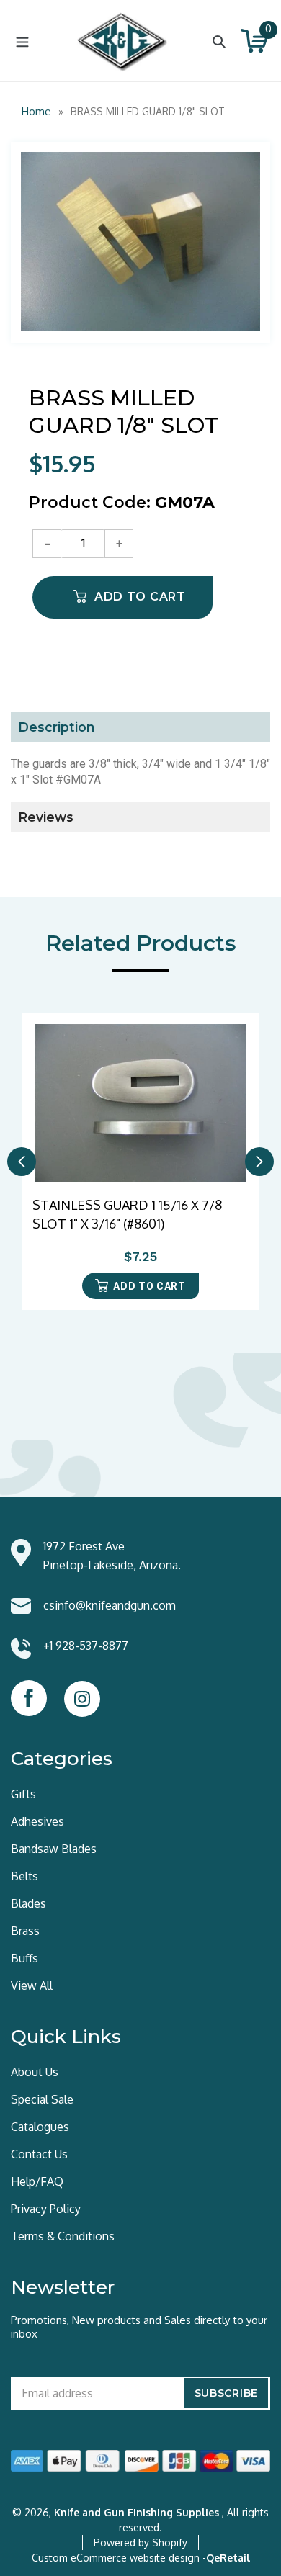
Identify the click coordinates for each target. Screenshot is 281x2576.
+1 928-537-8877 (86, 1646)
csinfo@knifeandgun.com (110, 1605)
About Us (35, 2072)
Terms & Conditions (63, 2236)
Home (36, 111)
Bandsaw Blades (54, 1849)
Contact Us (39, 2154)
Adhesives (37, 1821)
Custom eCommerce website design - (119, 2558)
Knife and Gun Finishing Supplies (137, 2512)
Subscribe (226, 2393)
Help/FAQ (37, 2181)
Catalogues (40, 2127)
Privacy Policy (46, 2209)
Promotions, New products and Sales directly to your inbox (139, 2327)
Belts (24, 1876)
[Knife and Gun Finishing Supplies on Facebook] (29, 1698)
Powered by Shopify (140, 2543)
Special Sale (42, 2099)
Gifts (23, 1794)
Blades (28, 1903)
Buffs (24, 1958)
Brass (25, 1931)
